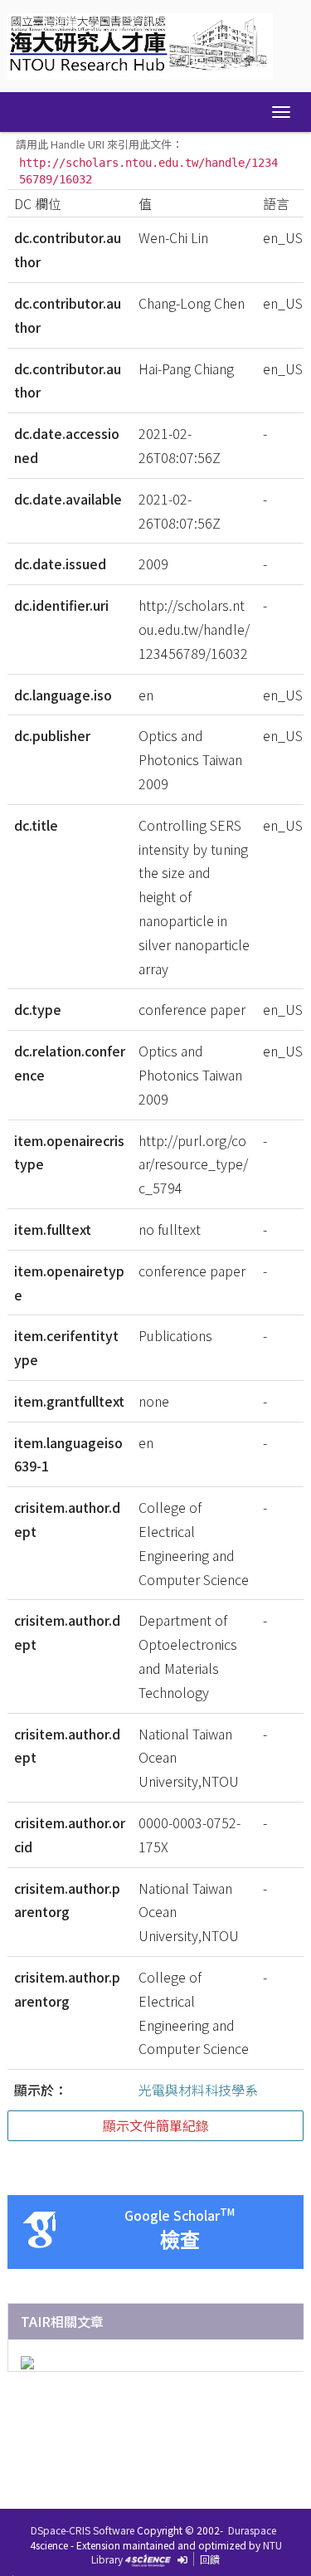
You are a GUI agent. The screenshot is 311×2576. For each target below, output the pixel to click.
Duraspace (252, 2530)
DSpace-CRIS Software (83, 2530)
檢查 (180, 2240)
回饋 (210, 2559)
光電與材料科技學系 (198, 2090)
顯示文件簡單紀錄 (156, 2125)
